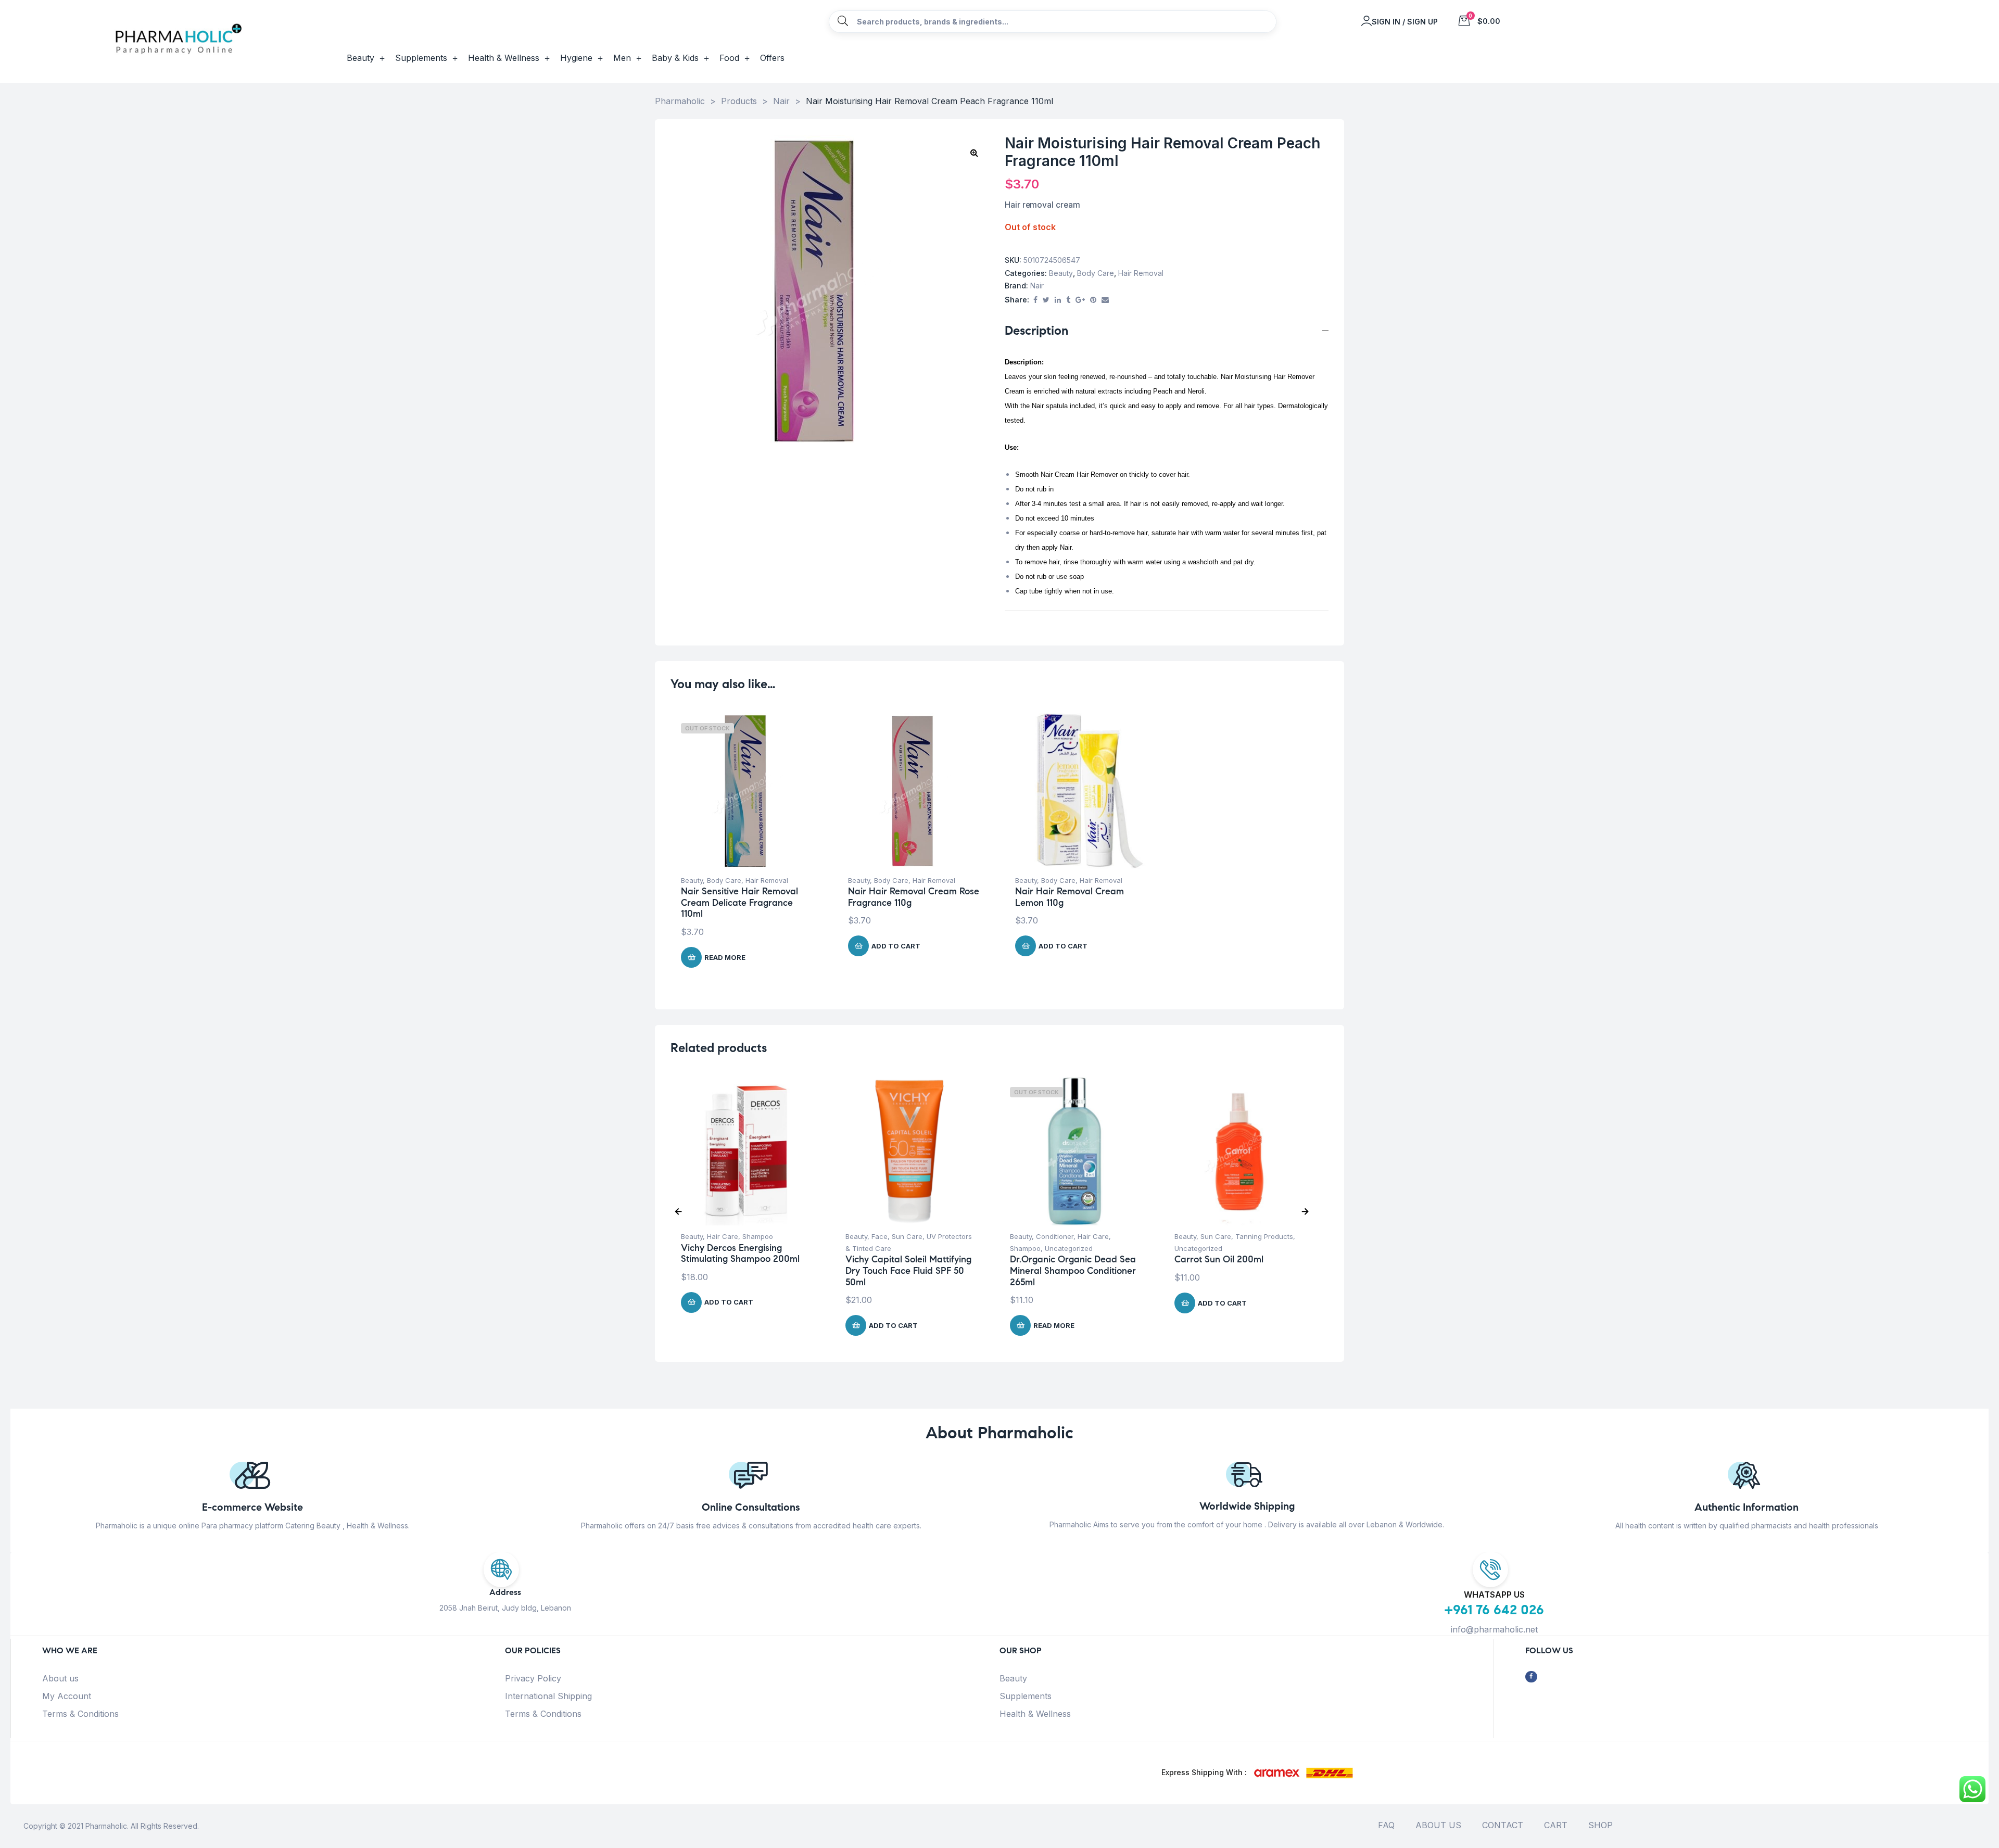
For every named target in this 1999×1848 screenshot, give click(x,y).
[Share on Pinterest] (1093, 300)
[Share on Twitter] (1046, 300)
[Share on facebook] (1035, 300)
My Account (67, 1696)
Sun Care (907, 1236)
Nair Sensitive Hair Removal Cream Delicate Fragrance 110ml (739, 902)
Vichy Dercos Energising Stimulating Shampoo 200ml (740, 1254)
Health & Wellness (1035, 1714)
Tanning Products (1264, 1236)
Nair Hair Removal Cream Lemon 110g (1070, 897)
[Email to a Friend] (1105, 300)
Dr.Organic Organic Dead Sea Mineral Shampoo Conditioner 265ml (1073, 1270)
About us (60, 1678)
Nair (1037, 286)
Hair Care (723, 1236)
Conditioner (1055, 1236)
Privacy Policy (533, 1678)
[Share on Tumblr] (1068, 300)
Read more (725, 957)
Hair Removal (1141, 273)
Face (880, 1236)
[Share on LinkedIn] (1058, 300)
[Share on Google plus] (1080, 300)
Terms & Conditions (80, 1714)
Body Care (1096, 273)
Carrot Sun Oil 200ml (1219, 1259)
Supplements (1026, 1696)
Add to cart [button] (896, 946)
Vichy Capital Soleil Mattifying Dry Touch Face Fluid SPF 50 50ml (908, 1270)
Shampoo (758, 1236)
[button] (974, 153)
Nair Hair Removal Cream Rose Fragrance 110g (914, 897)
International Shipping (548, 1696)
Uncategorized (1069, 1248)
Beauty (1061, 273)
